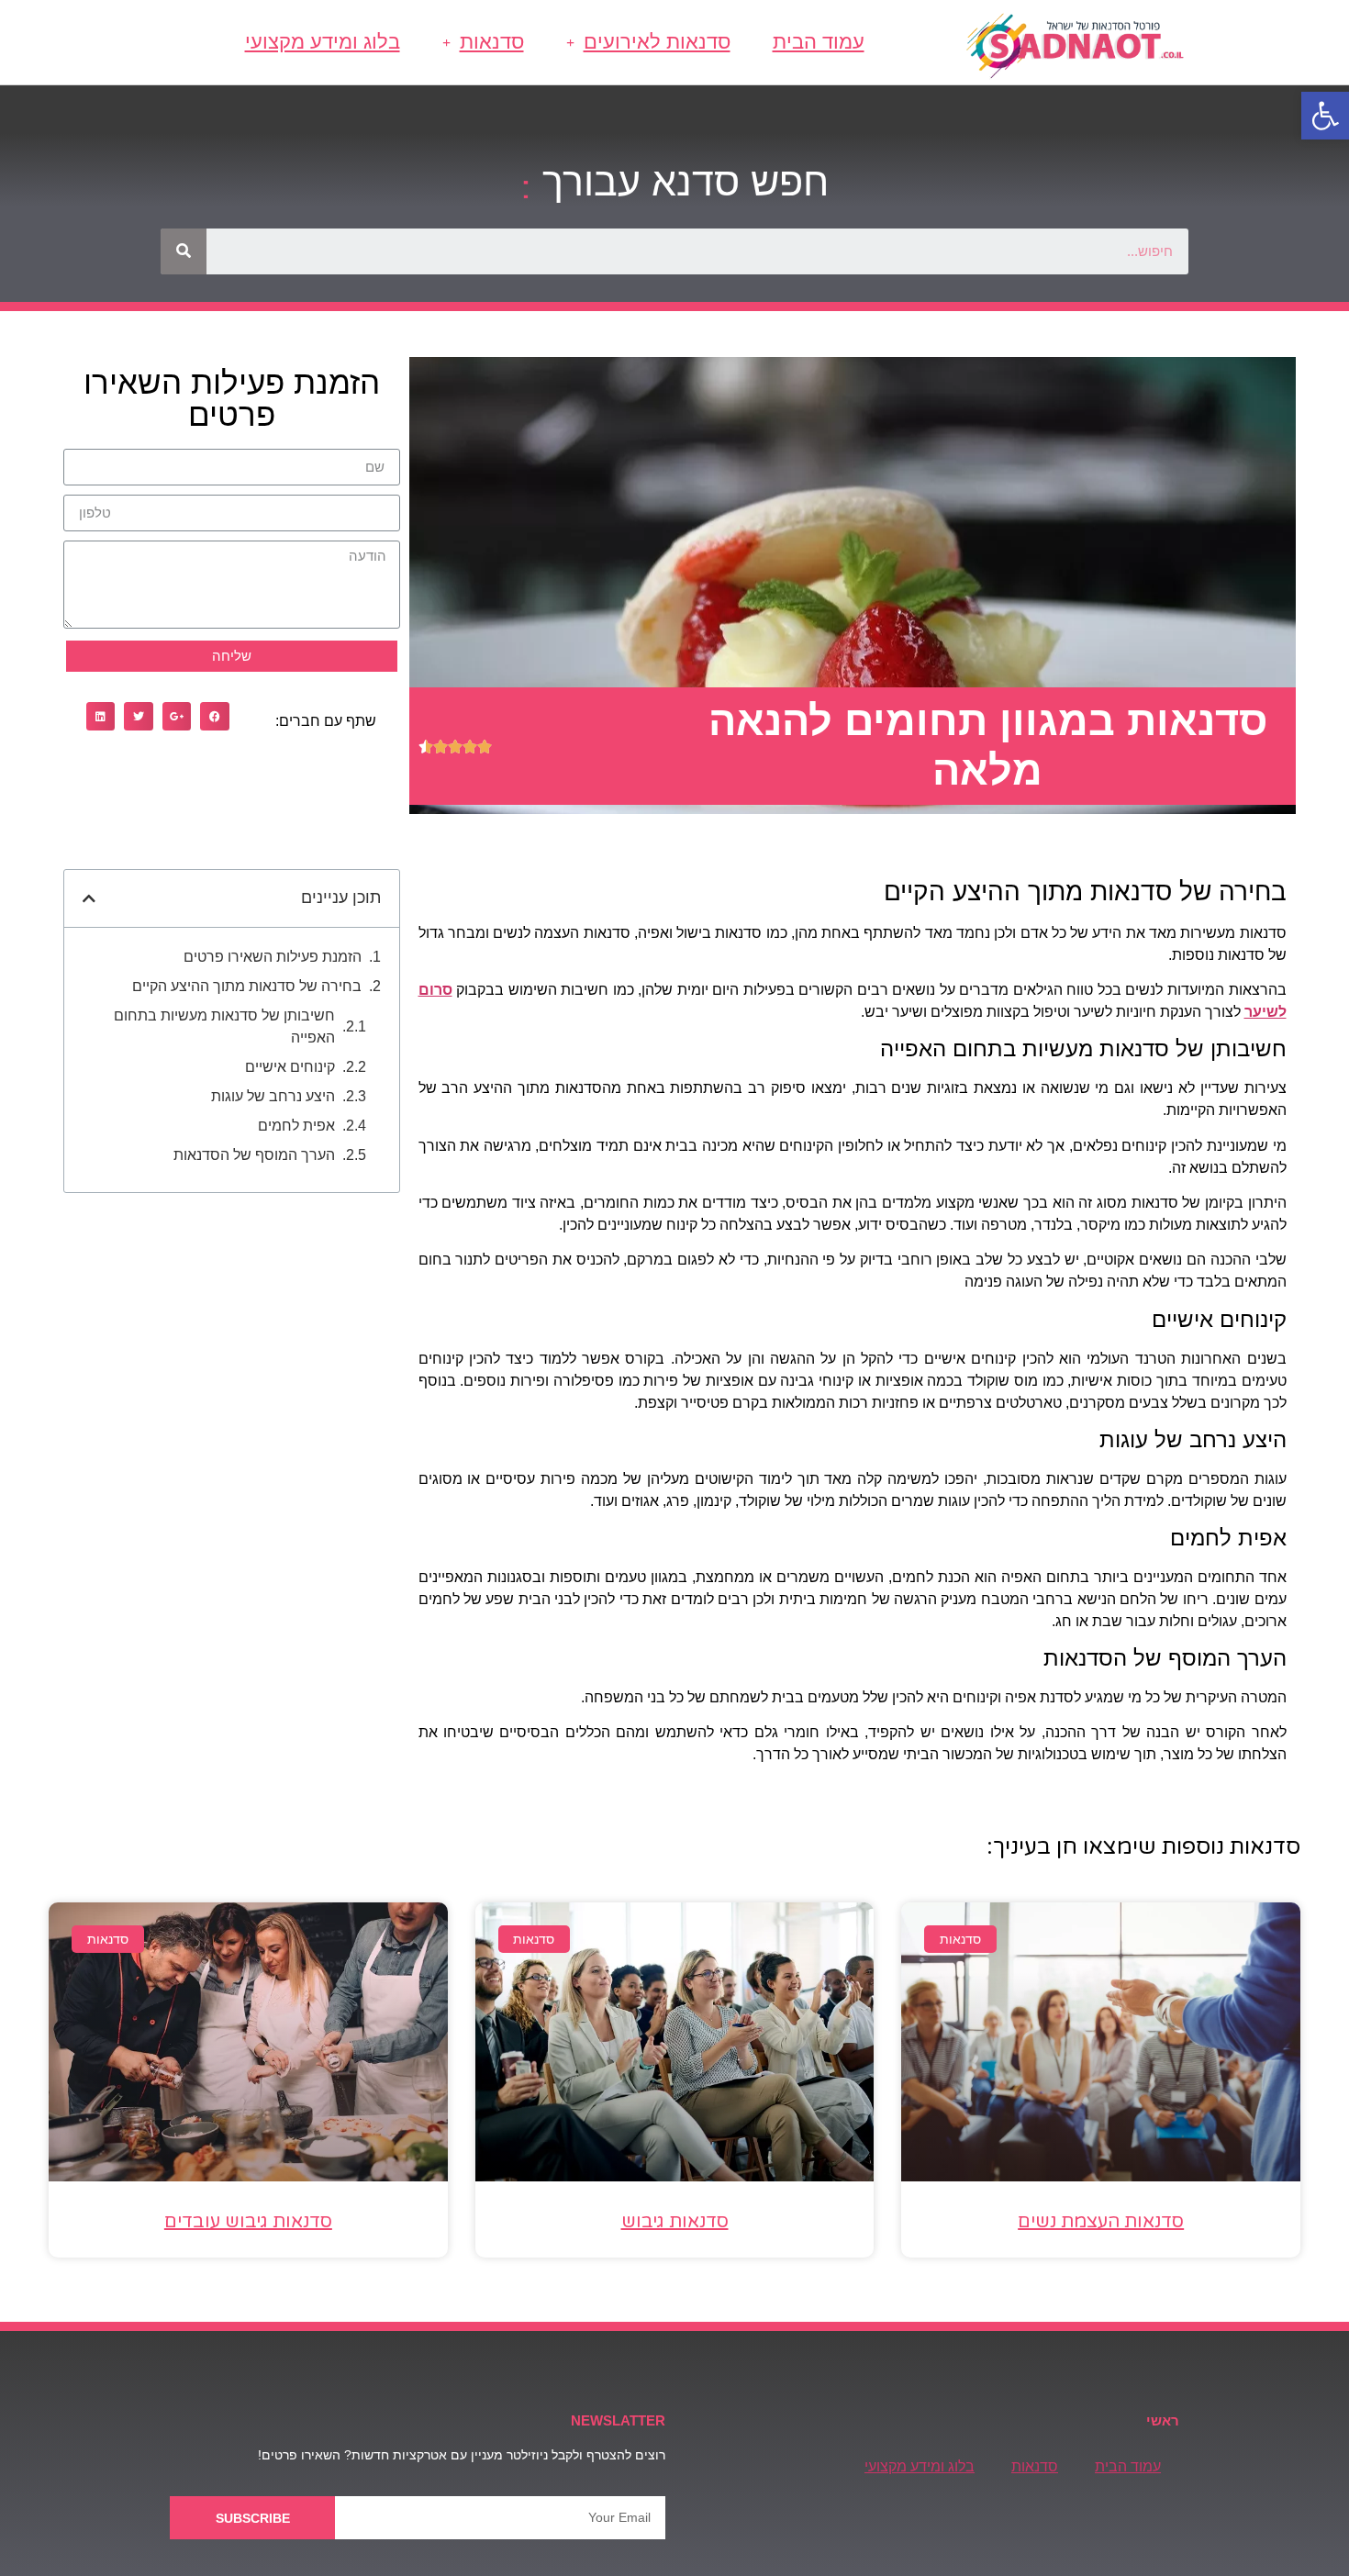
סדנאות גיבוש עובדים (248, 2222)
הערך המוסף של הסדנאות (254, 1155)
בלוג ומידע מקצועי (323, 42)
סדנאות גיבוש (675, 2222)
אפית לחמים (296, 1126)
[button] (1325, 116)
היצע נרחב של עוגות (273, 1096)
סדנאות (492, 42)
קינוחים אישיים (290, 1067)
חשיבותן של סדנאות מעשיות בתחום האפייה (224, 1026)
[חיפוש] (184, 251)
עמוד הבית (819, 42)
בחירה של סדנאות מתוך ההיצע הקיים (247, 986)
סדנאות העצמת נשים (1101, 2222)
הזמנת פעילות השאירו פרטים (273, 957)
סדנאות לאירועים (657, 42)
